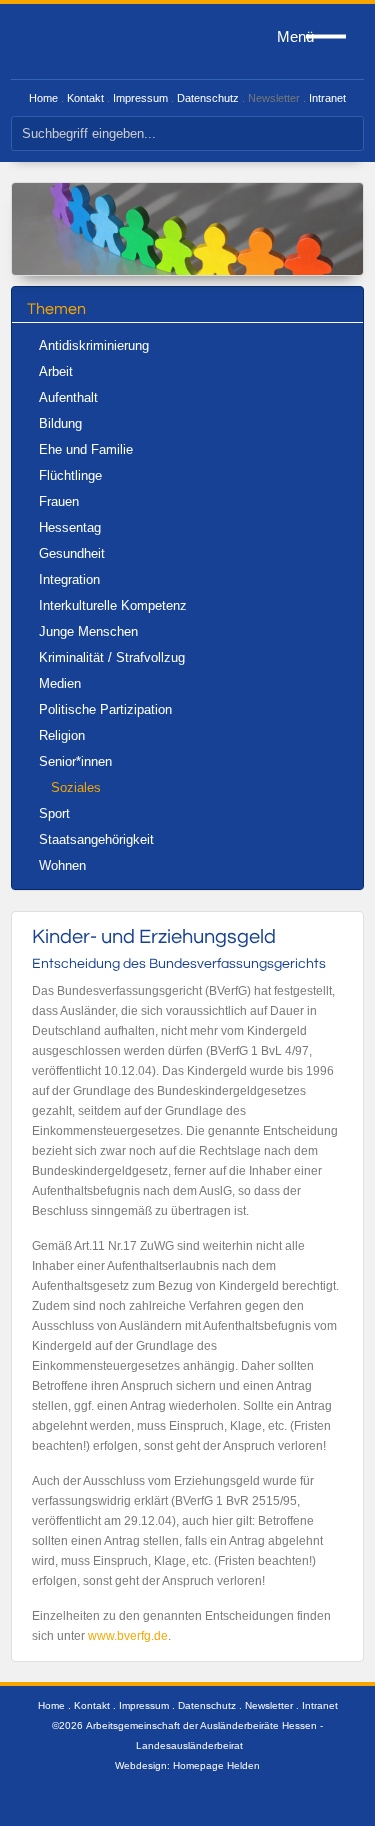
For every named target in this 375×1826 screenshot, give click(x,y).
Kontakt (85, 98)
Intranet (327, 98)
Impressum (140, 98)
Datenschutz (208, 98)
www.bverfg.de (128, 1636)
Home (43, 98)
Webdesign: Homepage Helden (187, 1765)
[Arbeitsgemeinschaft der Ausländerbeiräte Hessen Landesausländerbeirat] (76, 42)
